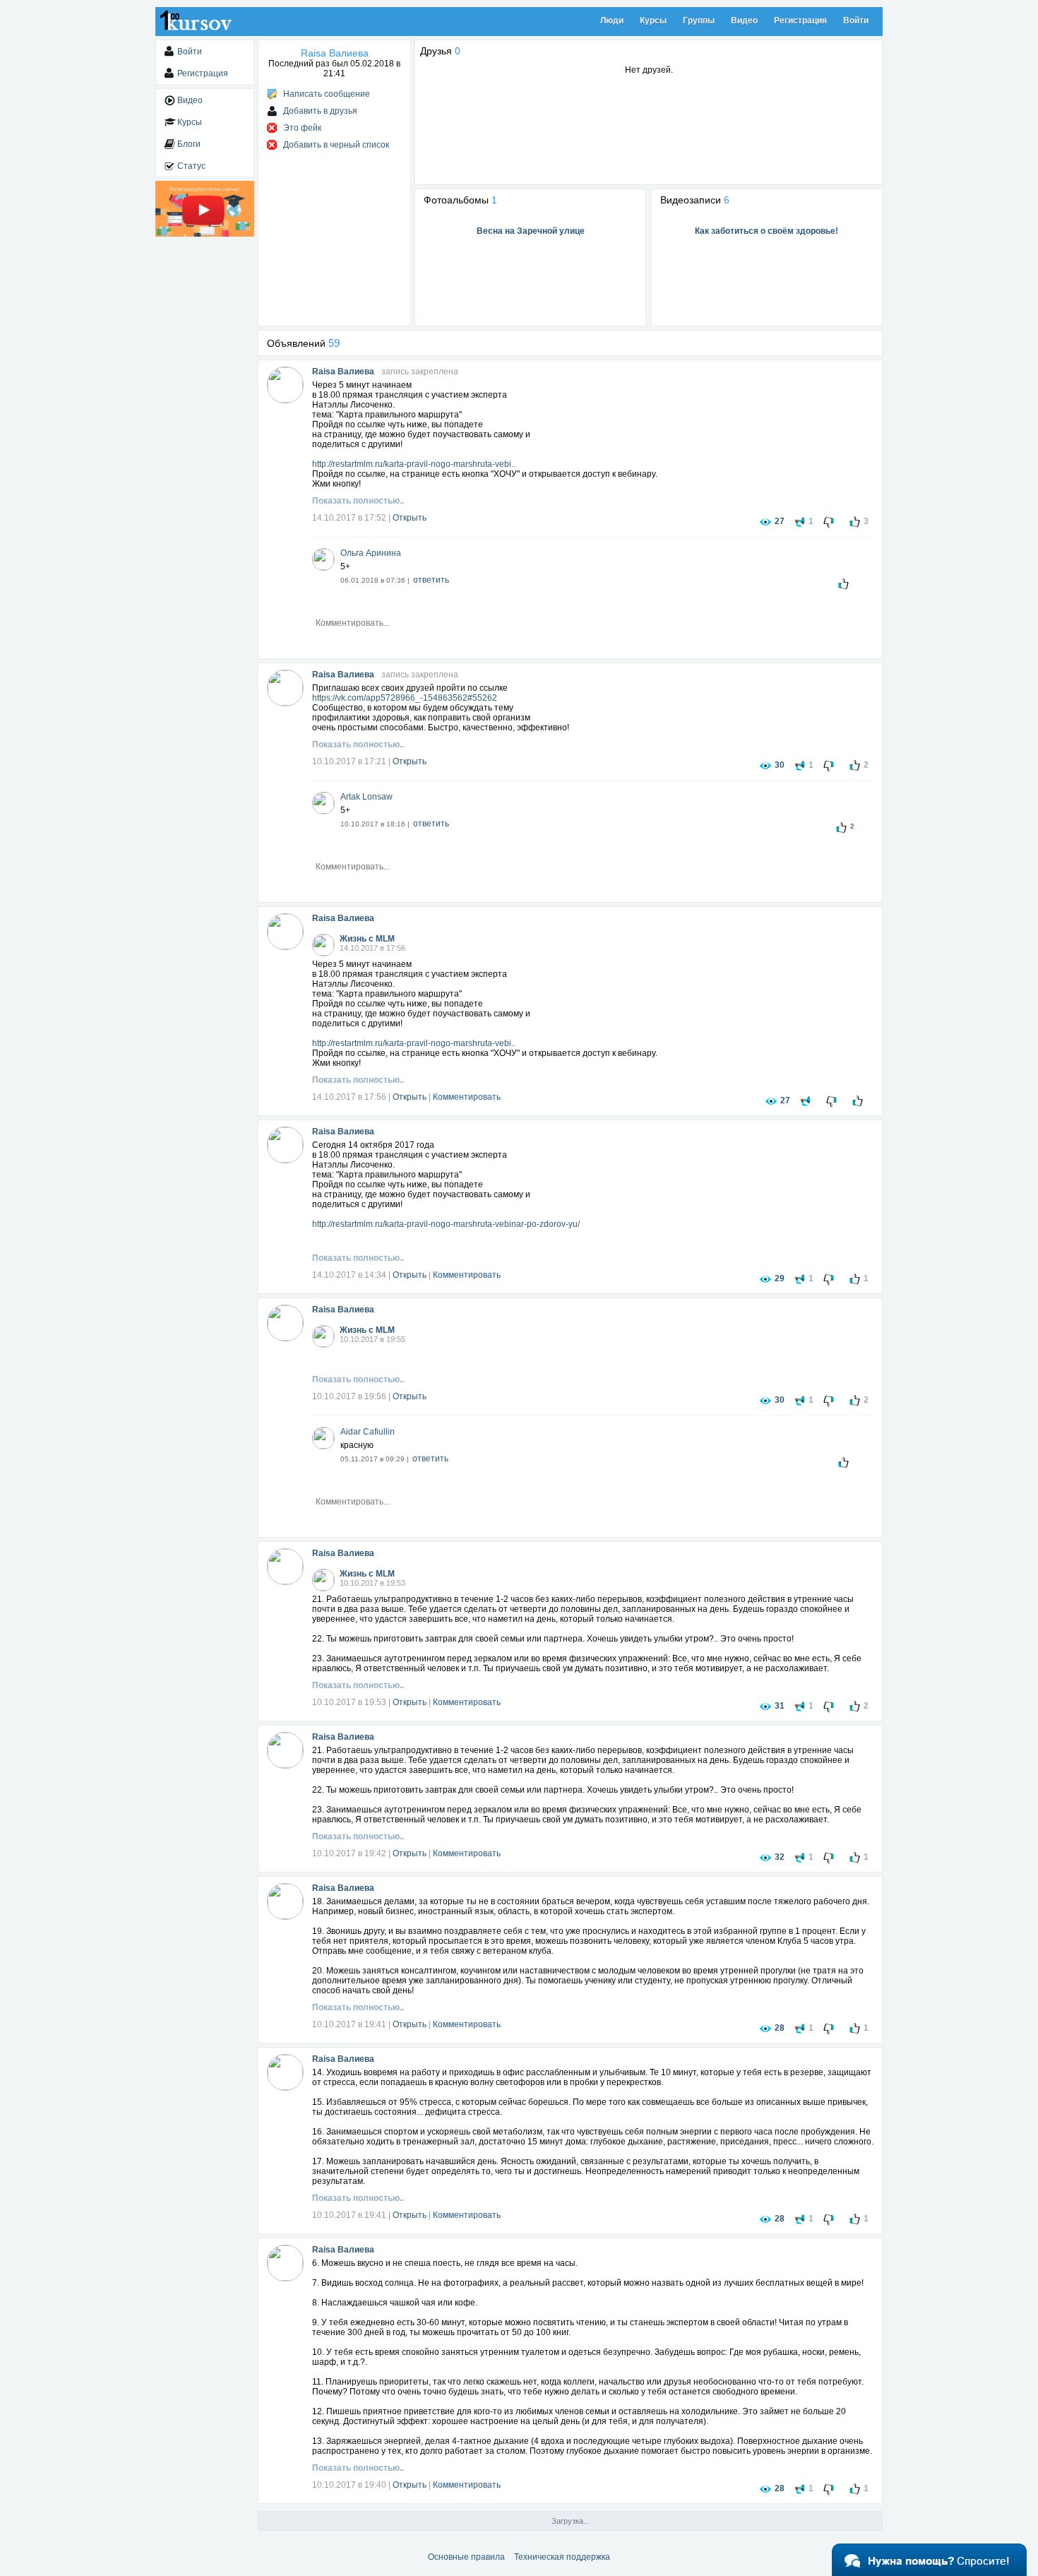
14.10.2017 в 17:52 (349, 518)
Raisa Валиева (343, 372)
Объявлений (303, 343)
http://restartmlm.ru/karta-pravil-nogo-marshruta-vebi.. (414, 464)
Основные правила (466, 2557)
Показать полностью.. (358, 501)
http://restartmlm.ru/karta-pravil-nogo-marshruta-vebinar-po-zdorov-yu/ (446, 1224)
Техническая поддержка (562, 2557)
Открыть (410, 518)
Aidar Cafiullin (368, 1432)
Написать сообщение (327, 94)
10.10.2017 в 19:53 (349, 1702)
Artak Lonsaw (366, 797)
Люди (612, 20)
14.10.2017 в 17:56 (349, 1097)
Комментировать (467, 1097)
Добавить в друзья (320, 111)
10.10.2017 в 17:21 (349, 761)
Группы (699, 20)
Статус (191, 166)
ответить (431, 580)
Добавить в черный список (336, 145)
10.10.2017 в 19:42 (349, 1853)
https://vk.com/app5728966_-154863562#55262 (405, 698)
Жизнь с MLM (367, 939)
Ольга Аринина (371, 553)
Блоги (189, 144)
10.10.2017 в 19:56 (349, 1396)
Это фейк (302, 128)
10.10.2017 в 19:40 (349, 2485)
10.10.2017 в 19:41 (349, 2024)
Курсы (653, 20)
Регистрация (800, 20)
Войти (856, 20)
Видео (744, 20)
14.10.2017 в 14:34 (349, 1275)
